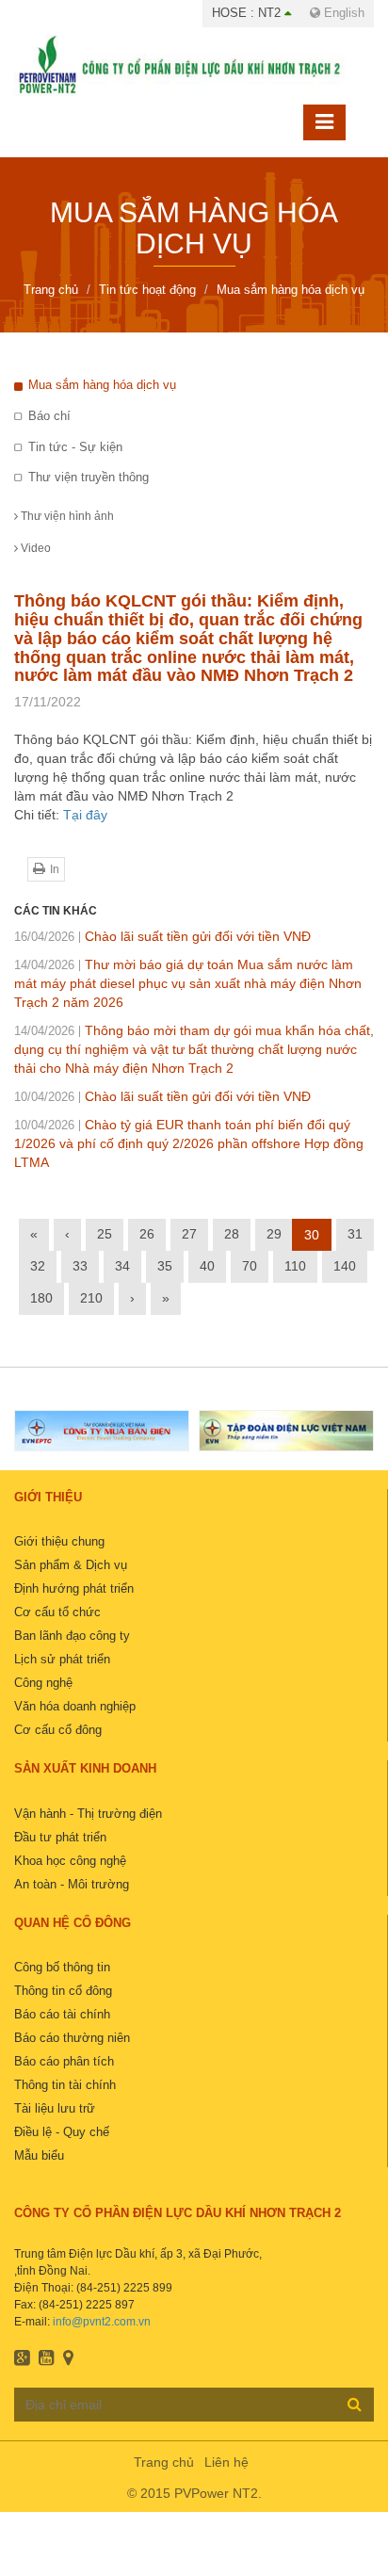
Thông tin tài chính (65, 2085)
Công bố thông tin (62, 1967)
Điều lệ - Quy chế (62, 2132)
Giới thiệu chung (59, 1541)
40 (207, 1266)
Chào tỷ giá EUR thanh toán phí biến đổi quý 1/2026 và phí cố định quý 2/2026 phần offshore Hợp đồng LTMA (189, 1143)
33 (80, 1266)
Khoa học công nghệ (70, 1861)
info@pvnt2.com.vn (102, 2322)
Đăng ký (355, 2404)
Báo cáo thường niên (72, 2038)
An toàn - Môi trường (72, 1884)
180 (41, 1298)
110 (295, 1266)
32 (38, 1266)
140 (345, 1266)
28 (232, 1234)
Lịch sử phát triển (62, 1659)
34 (122, 1266)
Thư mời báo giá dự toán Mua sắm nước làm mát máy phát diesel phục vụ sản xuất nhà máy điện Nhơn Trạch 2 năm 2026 (188, 983)
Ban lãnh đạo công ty (72, 1636)
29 (274, 1234)
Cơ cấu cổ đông (58, 1730)
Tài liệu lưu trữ (55, 2108)
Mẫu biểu (39, 2155)
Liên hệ (226, 2462)
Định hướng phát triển (74, 1588)
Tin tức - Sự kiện (75, 447)
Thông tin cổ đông (63, 1991)
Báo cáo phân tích (64, 2061)
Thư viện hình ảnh (66, 516)
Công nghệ (43, 1683)
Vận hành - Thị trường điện (88, 1814)
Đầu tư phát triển (60, 1837)
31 (355, 1234)
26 (147, 1234)
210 (91, 1298)
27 (189, 1234)
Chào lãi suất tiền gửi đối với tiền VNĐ (162, 936)
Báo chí (49, 416)
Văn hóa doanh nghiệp (75, 1706)
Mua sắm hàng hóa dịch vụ (102, 385)
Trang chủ (164, 2462)
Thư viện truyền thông (89, 477)
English (342, 13)
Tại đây (85, 815)
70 (250, 1266)
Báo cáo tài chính (62, 2014)
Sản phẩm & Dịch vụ (71, 1565)
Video (34, 548)
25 (105, 1234)
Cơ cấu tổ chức (57, 1612)
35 (165, 1266)
